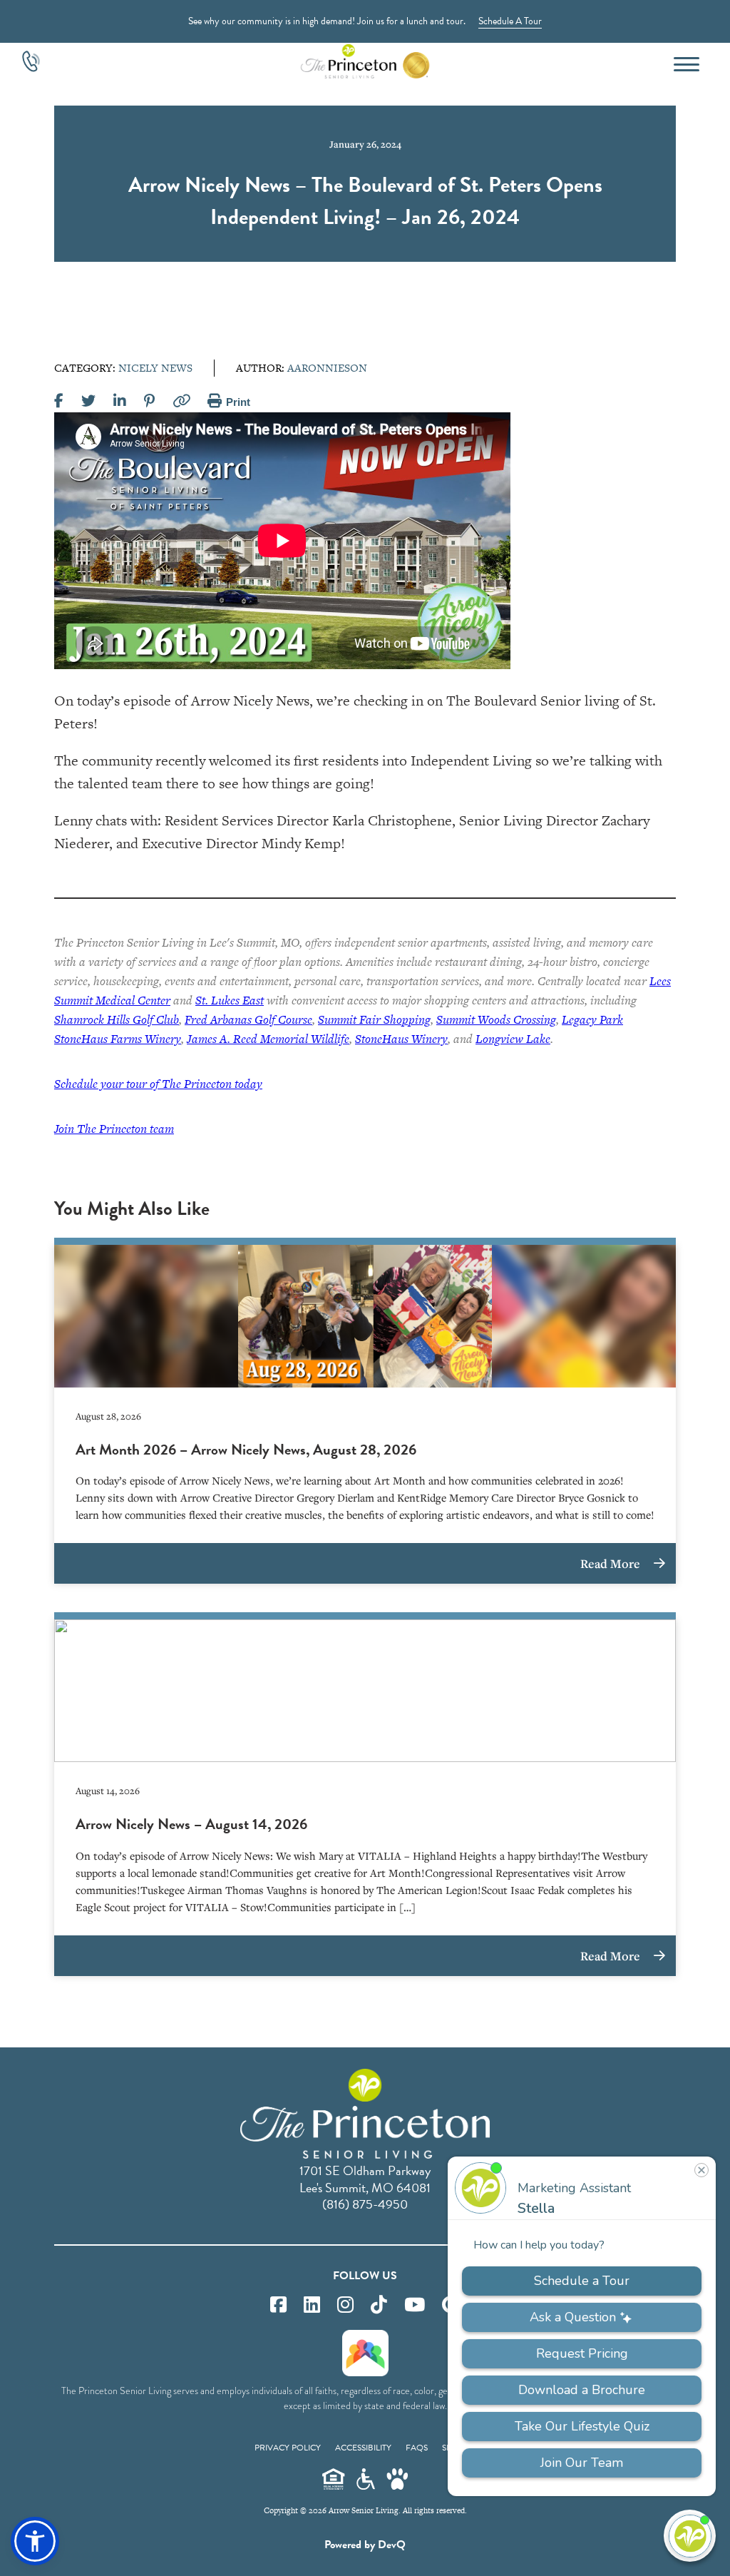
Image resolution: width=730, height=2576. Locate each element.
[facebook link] (278, 2305)
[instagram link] (345, 2305)
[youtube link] (415, 2305)
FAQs (417, 2448)
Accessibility (363, 2448)
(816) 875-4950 (365, 2204)
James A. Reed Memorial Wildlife (268, 1039)
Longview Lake (513, 1039)
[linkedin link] (312, 2305)
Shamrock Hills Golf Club (117, 1019)
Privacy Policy (288, 2448)
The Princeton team (114, 1129)
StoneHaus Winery (401, 1039)
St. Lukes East (230, 1000)
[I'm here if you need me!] (690, 2536)
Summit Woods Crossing (496, 1019)
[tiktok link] (379, 2305)
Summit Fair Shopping (374, 1019)
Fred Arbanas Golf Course (248, 1019)
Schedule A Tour (510, 21)
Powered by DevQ (365, 2545)
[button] (35, 2541)
